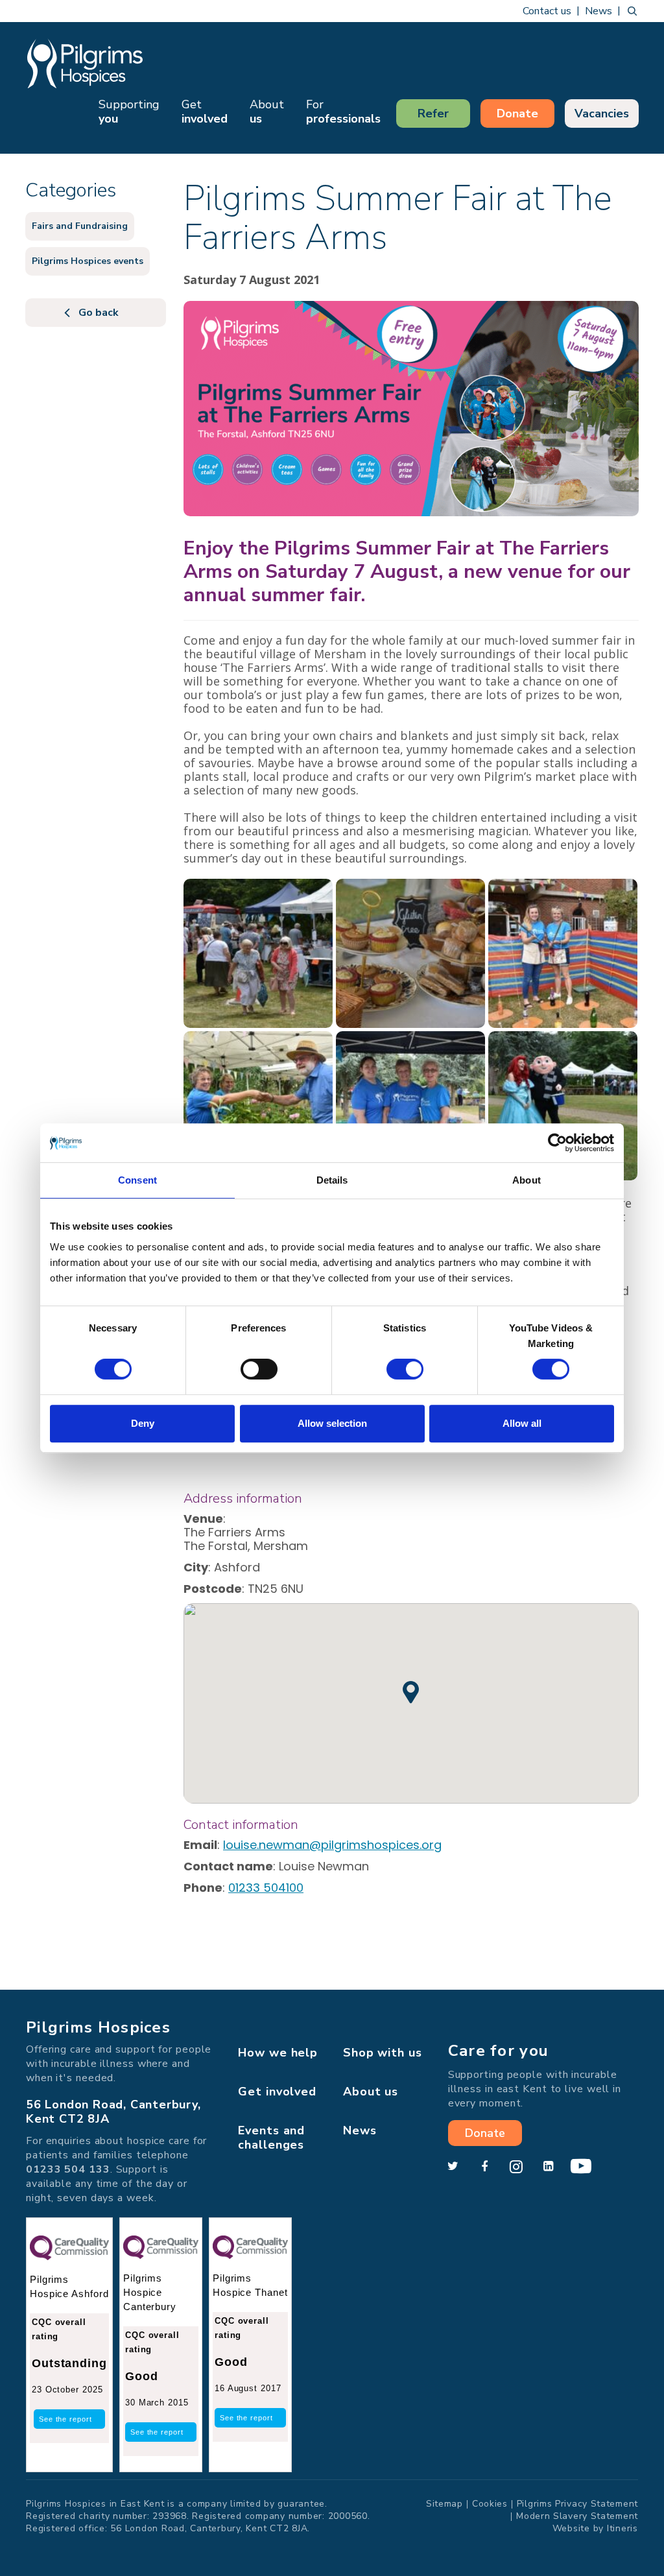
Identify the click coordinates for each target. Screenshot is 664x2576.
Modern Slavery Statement (577, 2516)
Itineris (622, 2528)
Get (205, 112)
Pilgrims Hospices (85, 63)
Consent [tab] (137, 1180)
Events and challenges (271, 2138)
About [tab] (527, 1180)
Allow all (522, 1423)
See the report (65, 2419)
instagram (516, 2167)
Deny (143, 1423)
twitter (453, 2167)
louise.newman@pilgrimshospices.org (332, 1845)
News (599, 11)
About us (371, 2092)
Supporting (129, 112)
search (632, 11)
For (343, 112)
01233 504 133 (68, 2169)
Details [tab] (332, 1180)
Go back (99, 313)
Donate (517, 113)
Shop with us (383, 2053)
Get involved (277, 2092)
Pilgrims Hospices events (88, 261)
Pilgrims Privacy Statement (577, 2504)
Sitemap (445, 2504)
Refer (433, 113)
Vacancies (602, 113)
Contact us (547, 11)
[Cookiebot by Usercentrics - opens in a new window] (557, 1143)
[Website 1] (258, 953)
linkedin (548, 2167)
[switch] (259, 1369)
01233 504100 (266, 1888)
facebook (484, 2167)
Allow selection (332, 1423)
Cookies (490, 2504)
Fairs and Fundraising (80, 226)
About (267, 112)
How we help (278, 2053)
